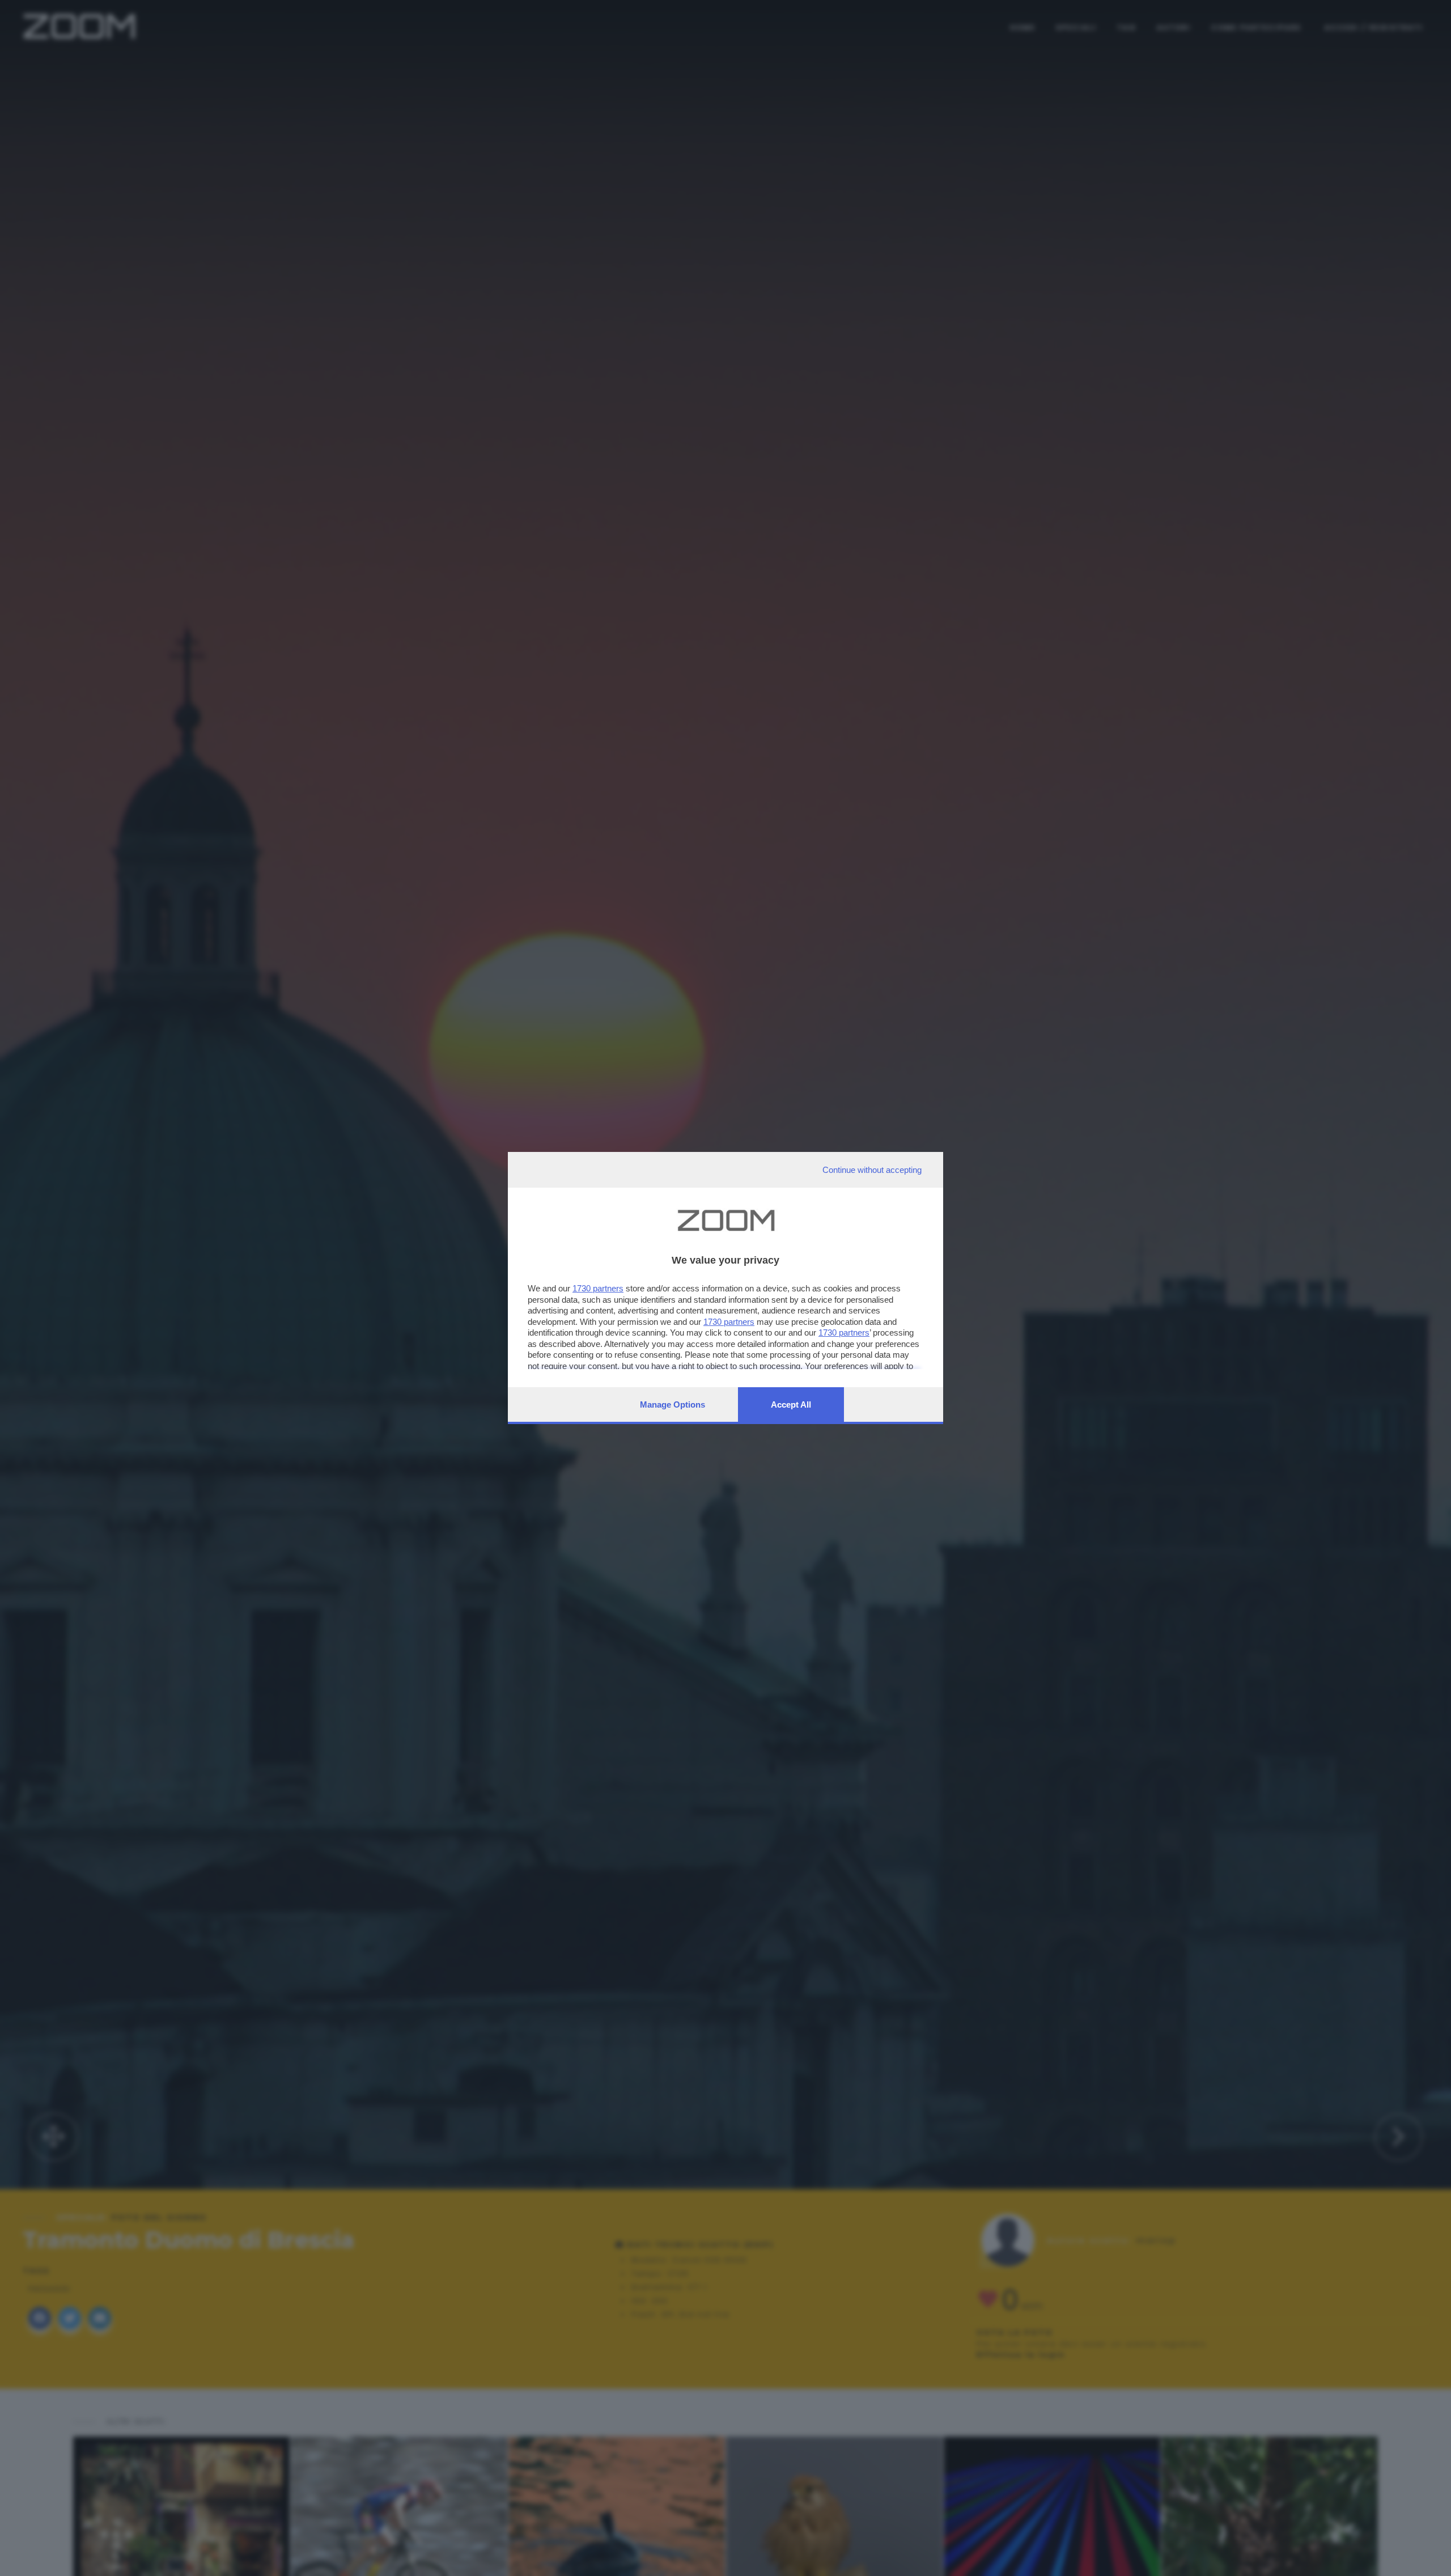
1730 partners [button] (598, 1288)
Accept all (791, 1404)
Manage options (673, 1404)
